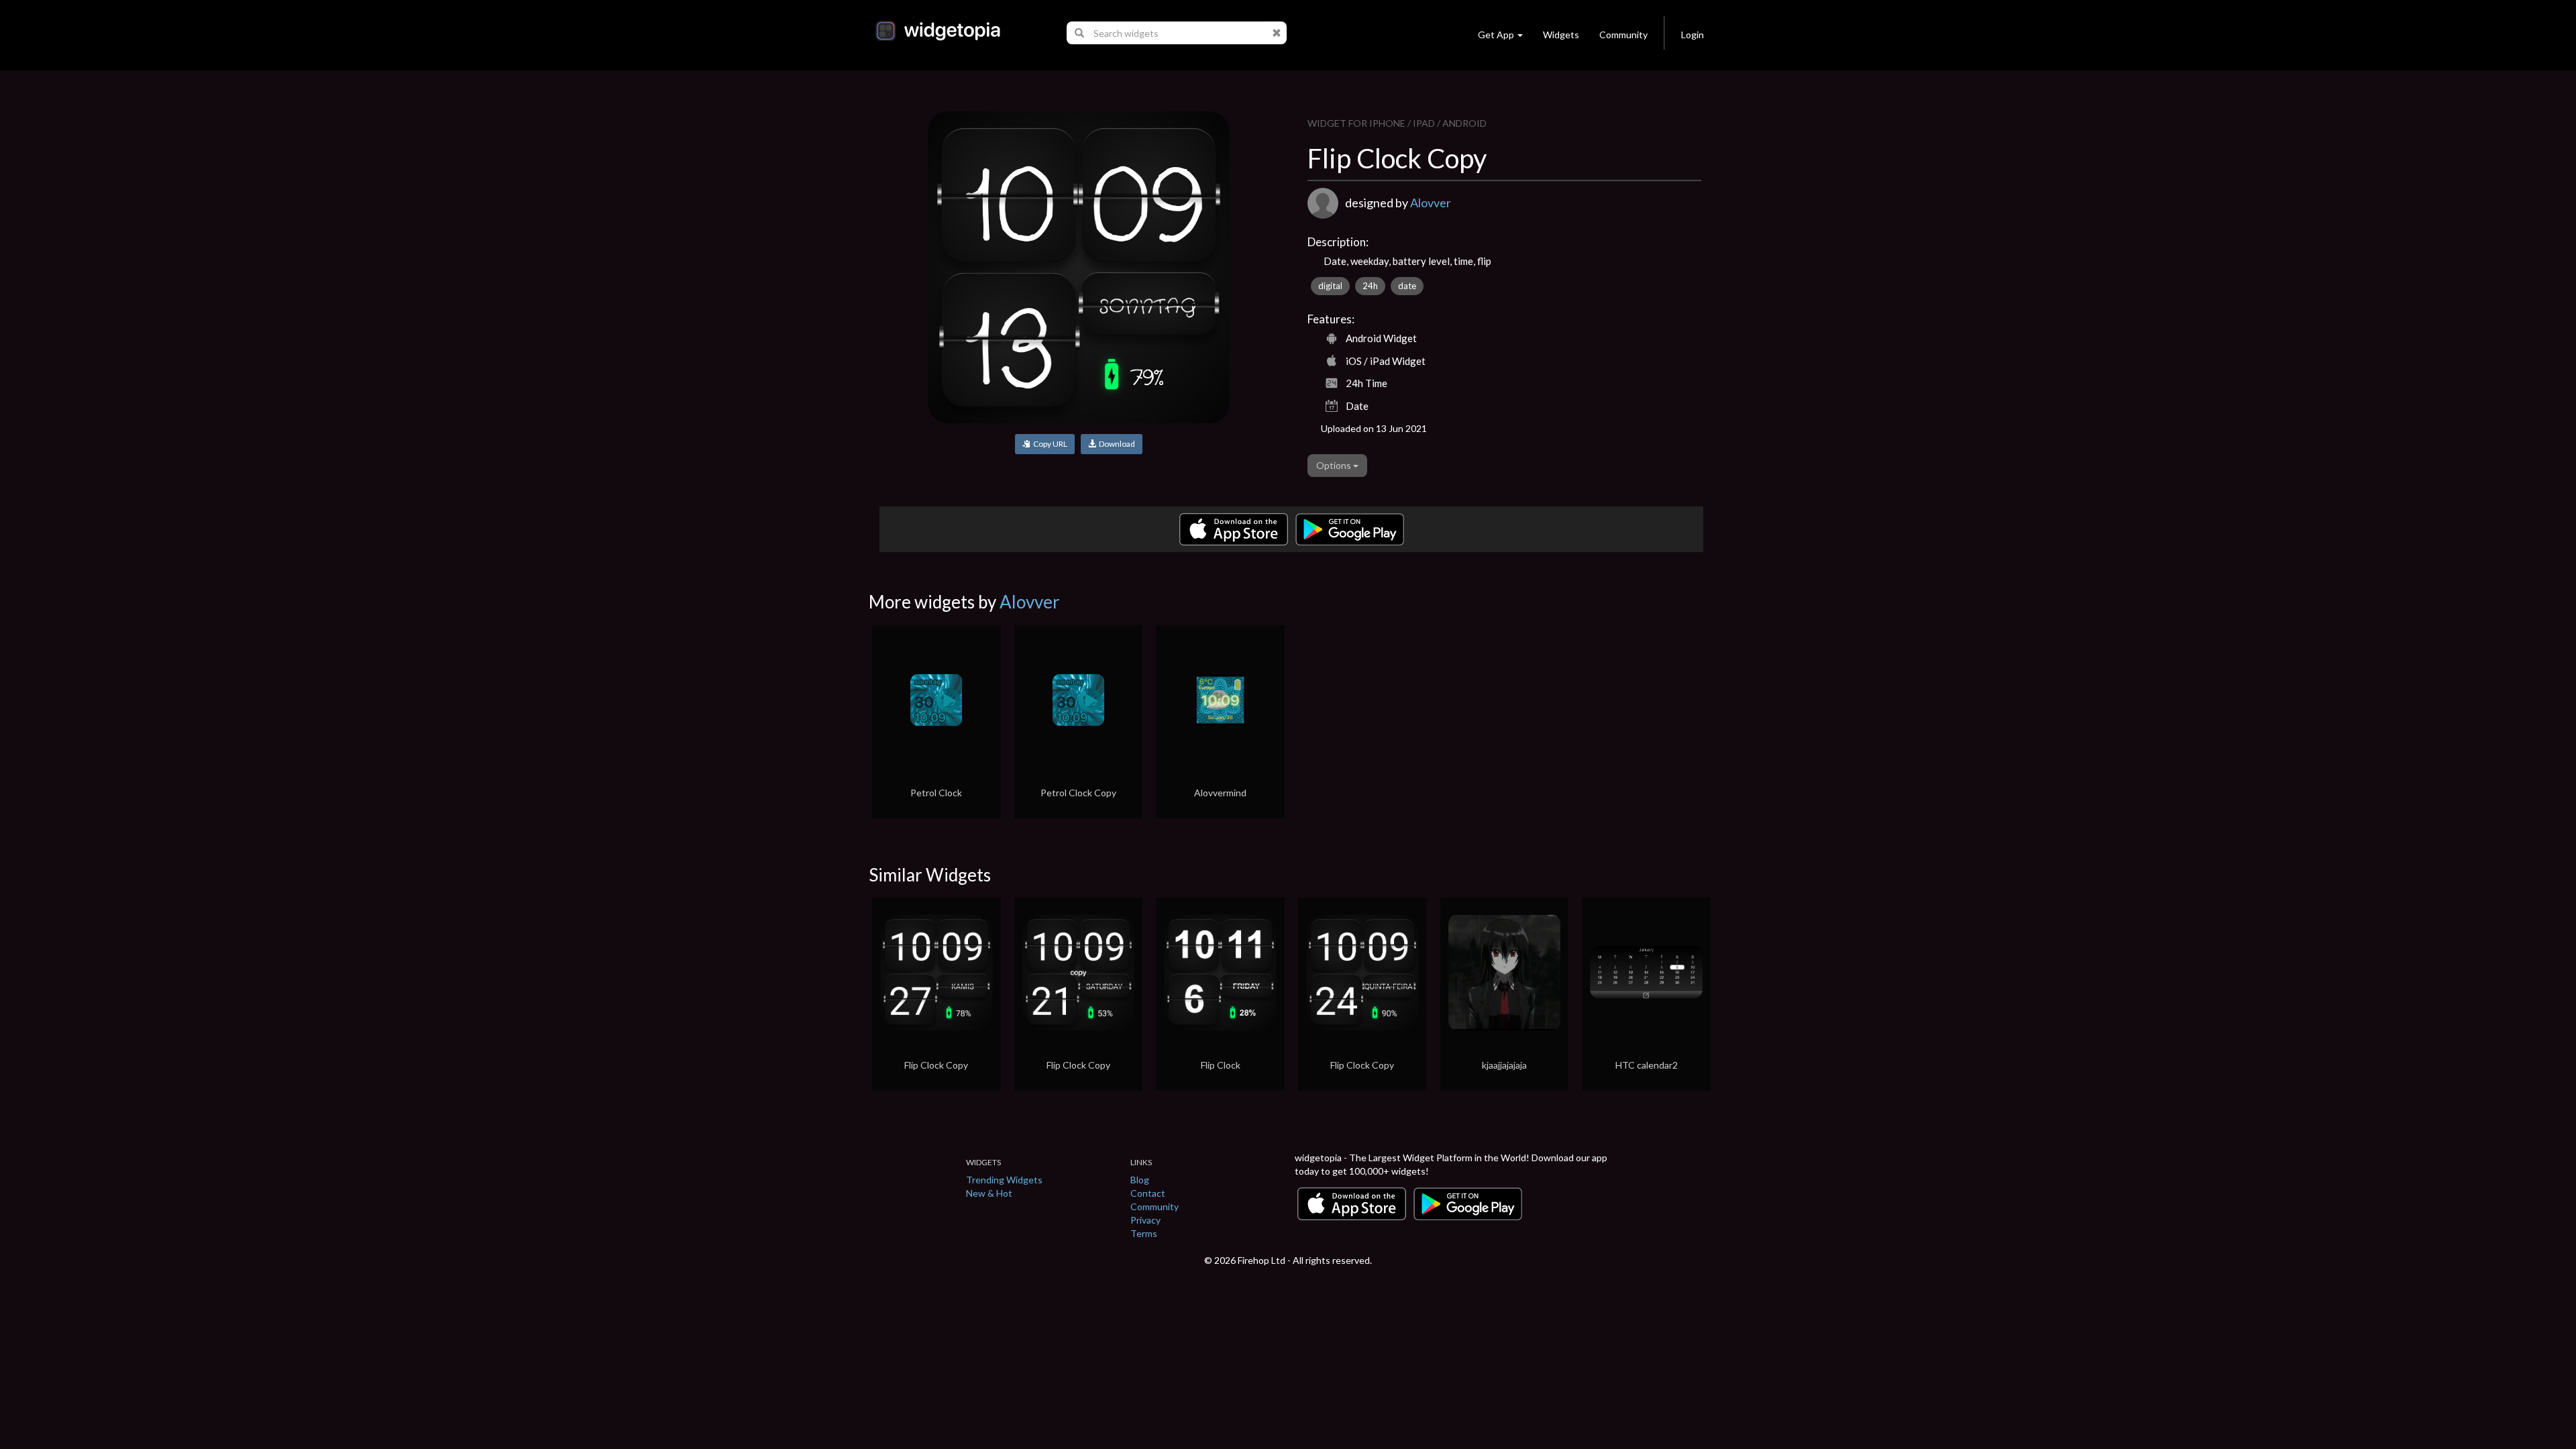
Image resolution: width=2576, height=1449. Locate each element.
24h (1370, 286)
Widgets (1561, 35)
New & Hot (989, 1193)
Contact (1148, 1193)
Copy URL (1049, 444)
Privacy (1145, 1220)
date (1407, 286)
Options (1335, 465)
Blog (1140, 1180)
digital (1330, 286)
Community (1623, 35)
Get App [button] (1496, 35)
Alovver (1431, 203)
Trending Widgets (1004, 1180)
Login (1693, 35)
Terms (1144, 1233)
